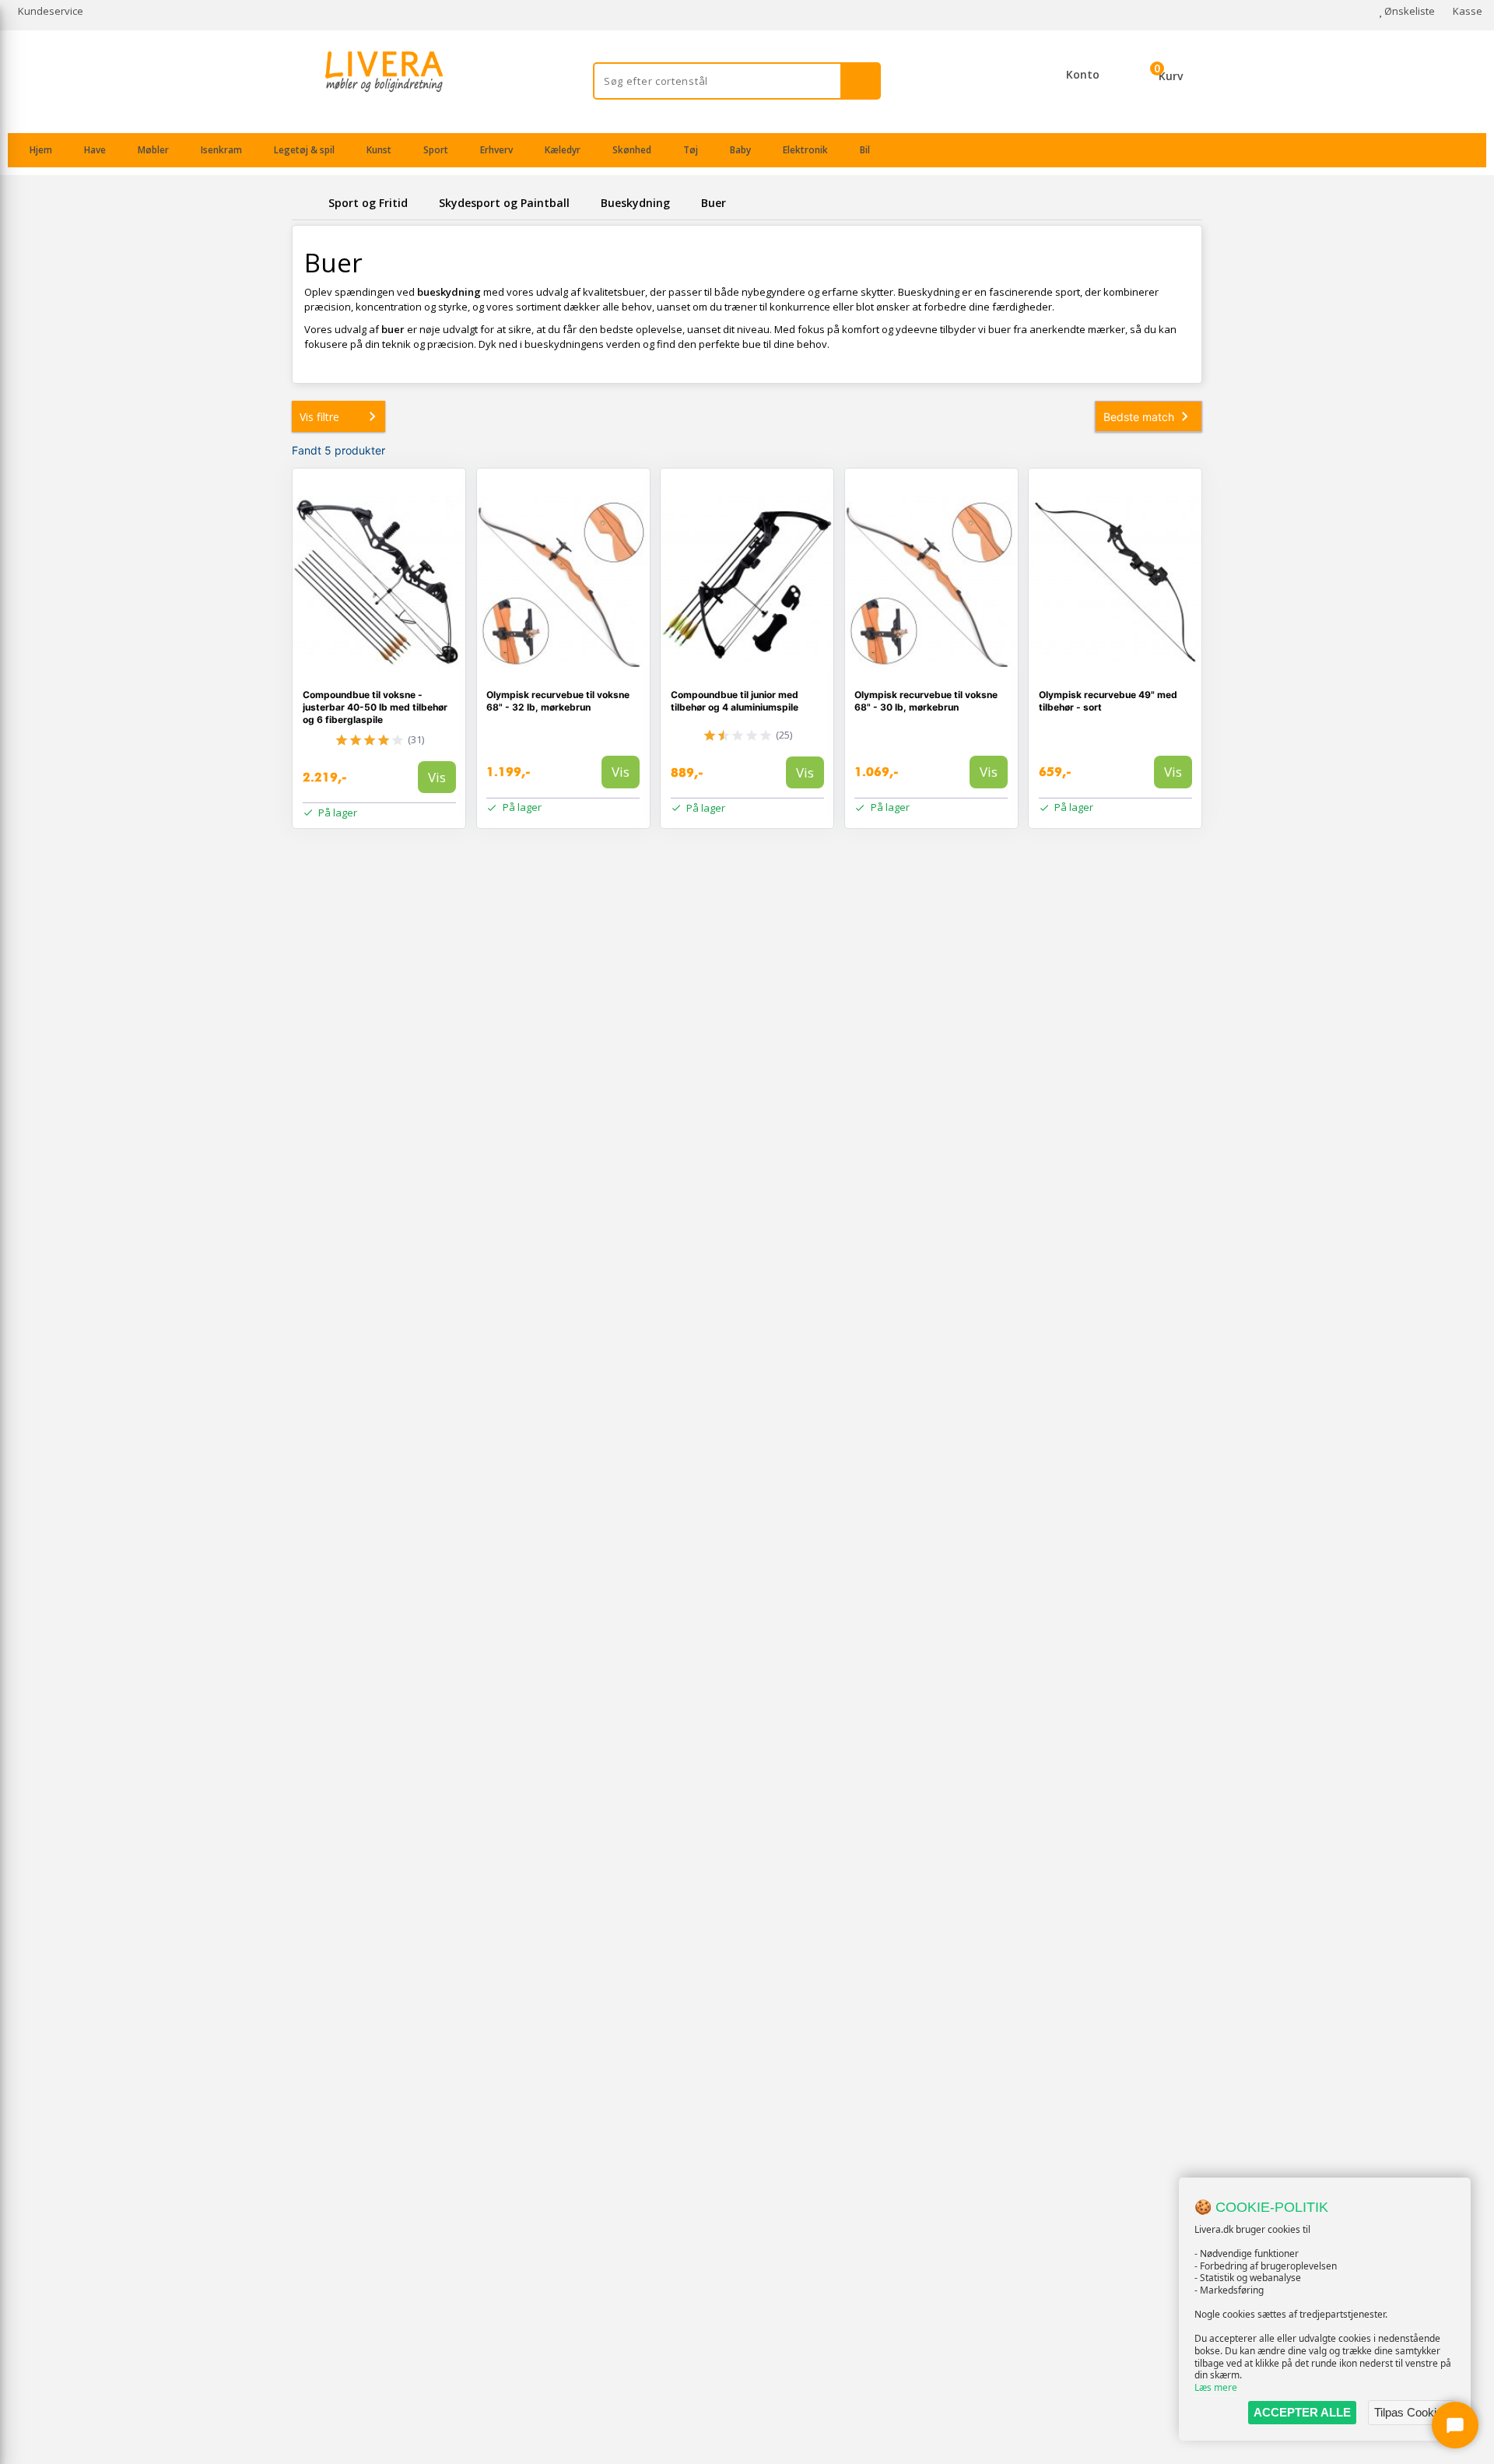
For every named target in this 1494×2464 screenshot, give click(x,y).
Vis (437, 777)
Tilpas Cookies (1412, 2412)
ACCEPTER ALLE (1302, 2412)
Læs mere (1216, 2387)
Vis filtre (319, 417)
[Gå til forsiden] (307, 203)
